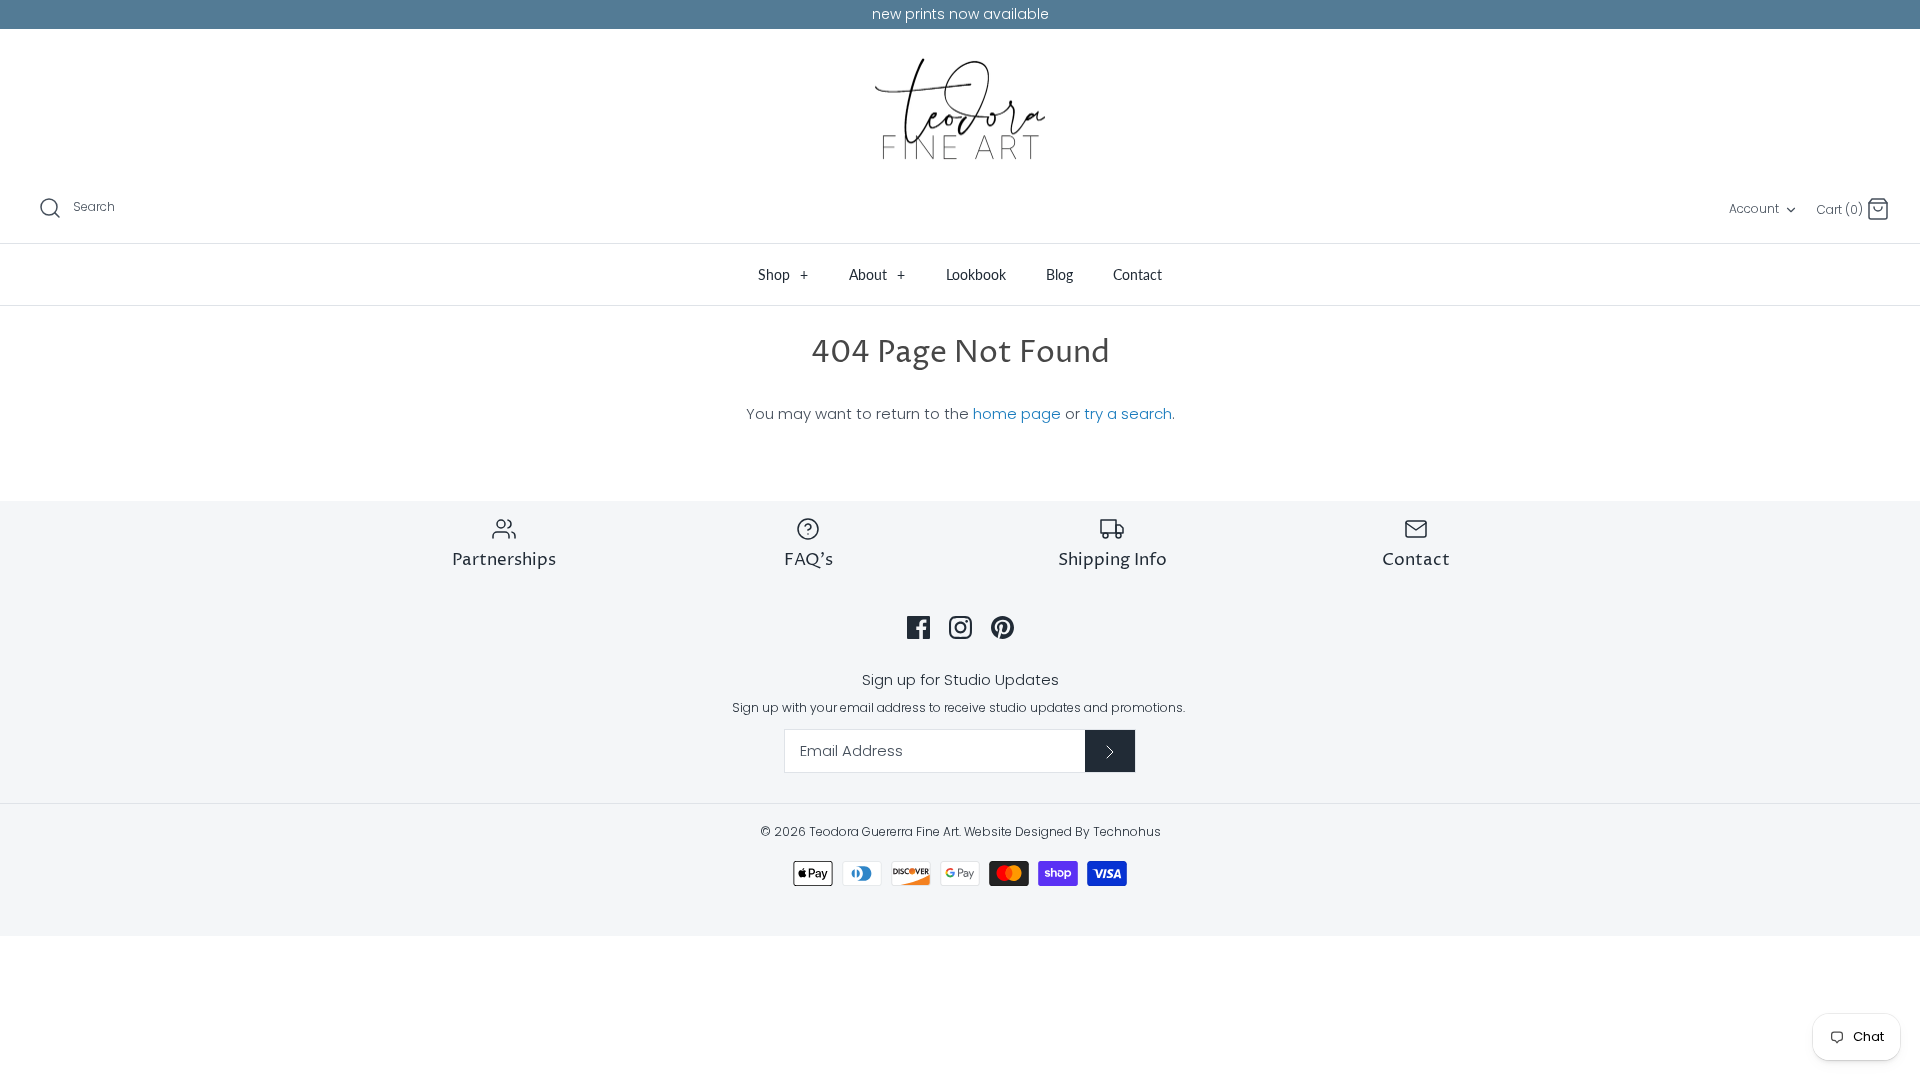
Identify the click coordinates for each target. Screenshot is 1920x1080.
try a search (1128, 413)
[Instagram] (960, 627)
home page (1017, 413)
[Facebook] (918, 627)
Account (1754, 208)
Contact (1137, 274)
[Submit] (1110, 751)
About (877, 274)
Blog (1059, 274)
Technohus (1127, 831)
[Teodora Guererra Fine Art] (960, 109)
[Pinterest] (1002, 627)
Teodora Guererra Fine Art (884, 831)
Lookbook (976, 274)
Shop (783, 274)
